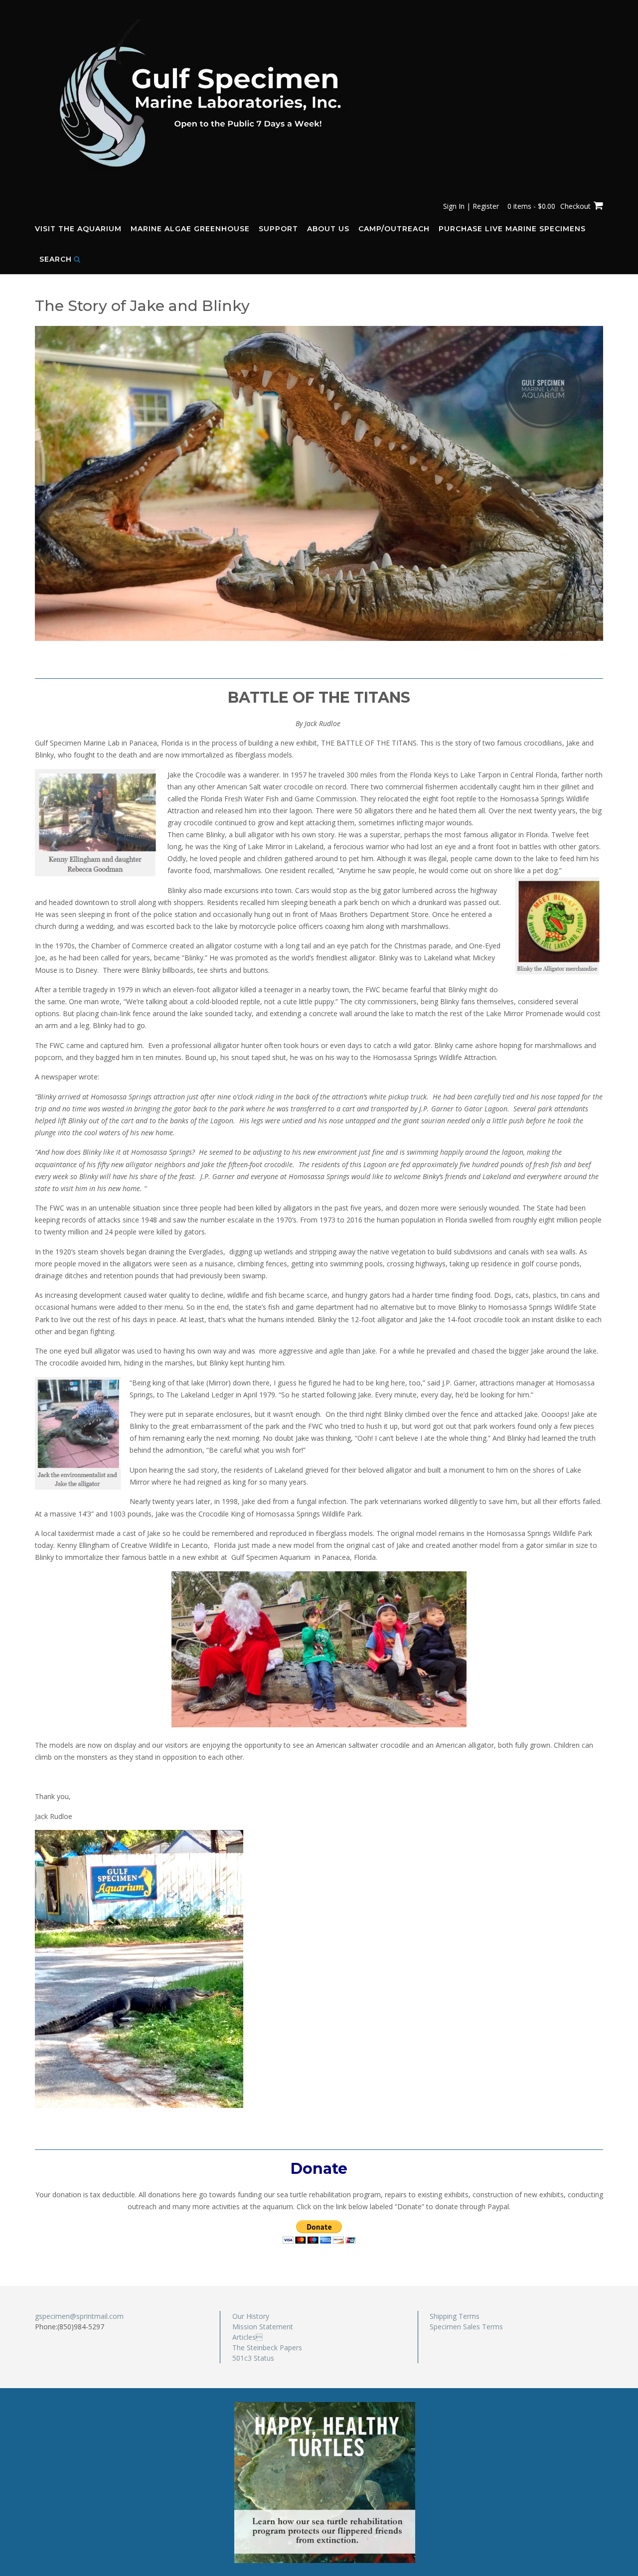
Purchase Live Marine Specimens (512, 229)
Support (278, 229)
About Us (328, 229)
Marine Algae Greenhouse (190, 229)
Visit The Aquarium (78, 229)
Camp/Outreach (394, 229)
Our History (251, 2316)
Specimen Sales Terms (466, 2327)
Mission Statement (263, 2327)
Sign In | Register (471, 206)
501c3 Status (253, 2358)
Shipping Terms (455, 2316)
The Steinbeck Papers (267, 2348)
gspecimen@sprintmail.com (79, 2316)
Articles (247, 2337)
